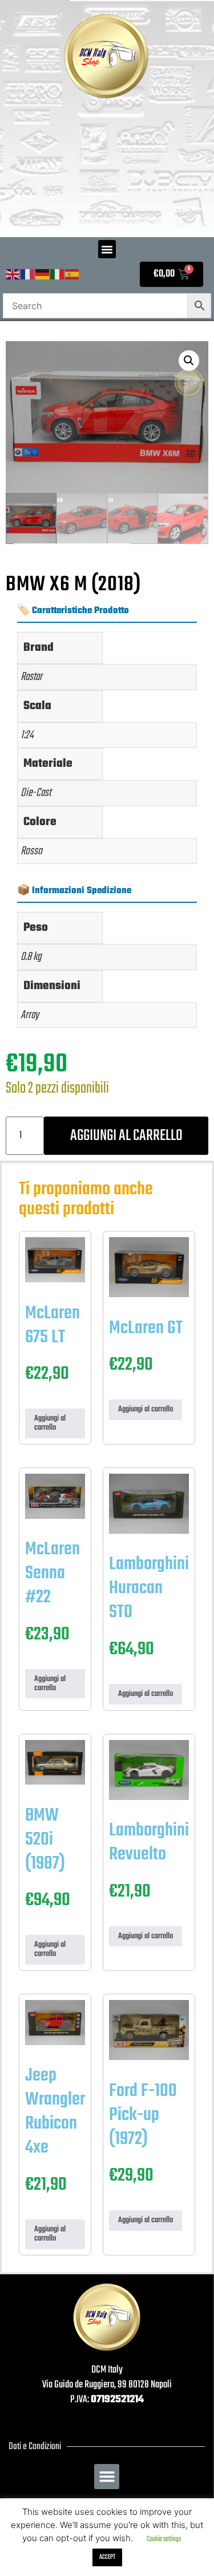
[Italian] (58, 275)
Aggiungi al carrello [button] (50, 1423)
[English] (13, 275)
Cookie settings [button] (164, 2539)
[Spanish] (72, 275)
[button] (107, 249)
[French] (28, 275)
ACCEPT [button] (107, 2557)
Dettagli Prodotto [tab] (72, 566)
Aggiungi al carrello (126, 1136)
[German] (43, 275)
